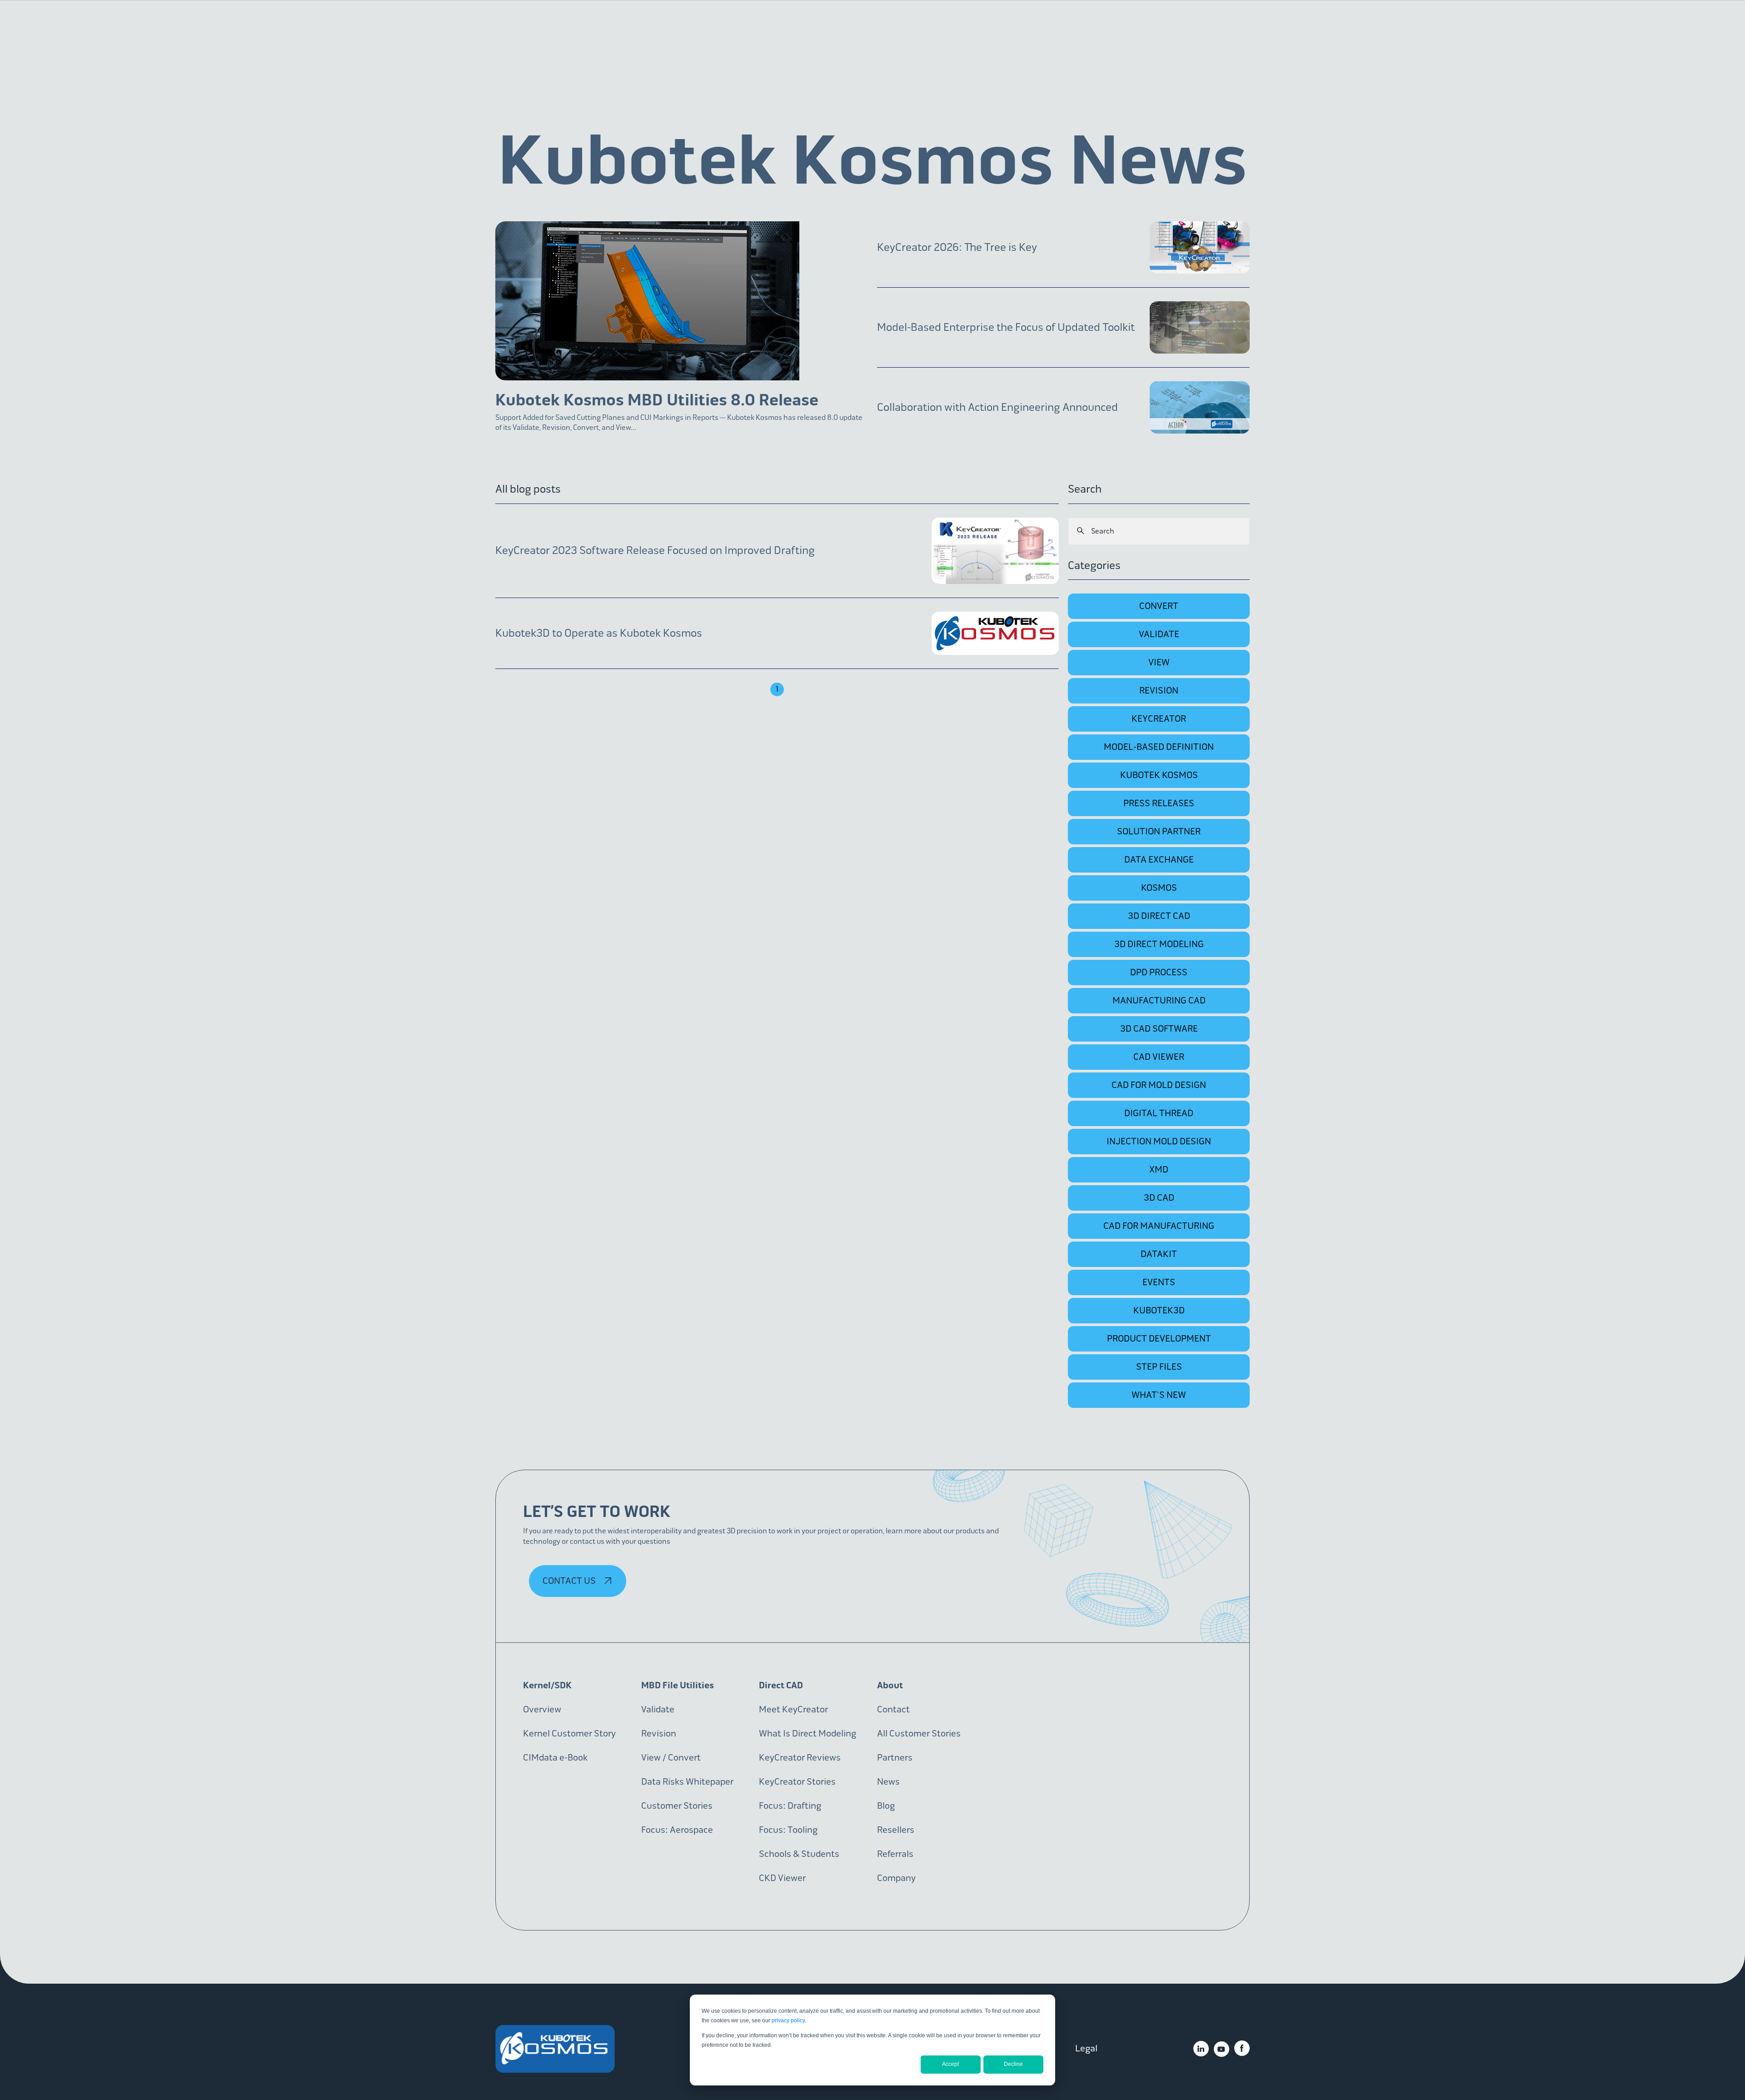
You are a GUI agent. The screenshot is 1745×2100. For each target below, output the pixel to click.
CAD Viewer (1159, 1057)
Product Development (1159, 1339)
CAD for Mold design (1159, 1085)
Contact (893, 1709)
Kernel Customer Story (569, 1733)
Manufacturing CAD (1159, 1000)
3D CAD (1159, 1198)
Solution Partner (1159, 831)
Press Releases (1159, 803)
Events (1159, 1282)
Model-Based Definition (1159, 747)
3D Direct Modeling (1159, 944)
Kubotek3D (1159, 1310)
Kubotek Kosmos (1159, 775)
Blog (886, 1806)
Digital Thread (1159, 1113)
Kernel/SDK (547, 1685)
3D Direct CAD (1159, 916)
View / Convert (671, 1758)
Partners (895, 1758)
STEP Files (1159, 1367)
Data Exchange (1159, 860)
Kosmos (1159, 888)
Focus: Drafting (790, 1806)
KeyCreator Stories (797, 1782)
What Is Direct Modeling (808, 1733)
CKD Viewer (782, 1878)
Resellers (896, 1830)
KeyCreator (1159, 719)
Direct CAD (781, 1685)
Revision (1159, 691)
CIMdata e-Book (555, 1758)
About (890, 1685)
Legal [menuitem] (1086, 2048)
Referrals (895, 1854)
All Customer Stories (919, 1733)
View (1159, 662)
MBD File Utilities (678, 1685)
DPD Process (1159, 972)
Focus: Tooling (788, 1830)
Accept (950, 2064)
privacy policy (788, 2020)
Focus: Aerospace (677, 1830)
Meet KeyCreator (793, 1709)
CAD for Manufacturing (1159, 1226)
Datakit (1159, 1254)
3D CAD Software (1159, 1029)
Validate (1159, 634)
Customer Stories (677, 1806)
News (888, 1782)
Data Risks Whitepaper (687, 1782)
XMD (1159, 1170)
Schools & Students (799, 1854)
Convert (1159, 606)
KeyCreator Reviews (800, 1758)
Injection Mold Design (1159, 1141)
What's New (1159, 1395)
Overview (542, 1709)
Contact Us (570, 1581)
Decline (1013, 2064)
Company (896, 1878)
